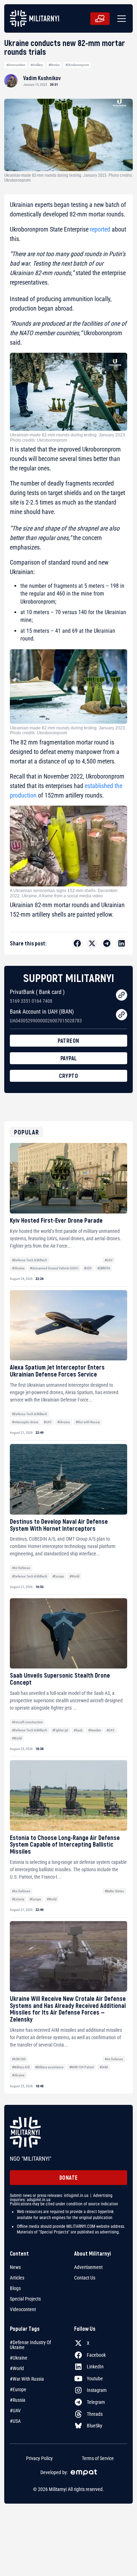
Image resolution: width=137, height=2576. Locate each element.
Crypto (68, 1076)
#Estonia (18, 1899)
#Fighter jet (60, 1730)
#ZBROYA (104, 1268)
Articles (17, 2278)
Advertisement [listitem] (88, 2267)
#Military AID (21, 2067)
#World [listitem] (17, 2368)
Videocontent (23, 2309)
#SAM (104, 2067)
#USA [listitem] (15, 2421)
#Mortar (54, 65)
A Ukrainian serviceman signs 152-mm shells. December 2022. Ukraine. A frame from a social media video (64, 893)
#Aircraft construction (27, 1722)
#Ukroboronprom (77, 65)
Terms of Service (98, 2458)
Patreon (68, 1040)
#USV (88, 1268)
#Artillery (37, 65)
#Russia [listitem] (18, 2400)
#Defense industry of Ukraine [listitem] (30, 2345)
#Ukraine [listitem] (19, 2358)
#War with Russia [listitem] (27, 2379)
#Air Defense (21, 1568)
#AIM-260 (19, 2059)
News (15, 2267)
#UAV (109, 1260)
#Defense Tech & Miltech (30, 1260)
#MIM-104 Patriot (81, 2067)
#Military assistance (49, 2067)
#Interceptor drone (25, 1422)
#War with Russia (88, 1422)
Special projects (25, 2299)
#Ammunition (16, 65)
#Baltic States (114, 1891)
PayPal (69, 1058)
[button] (120, 19)
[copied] (122, 995)
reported (100, 229)
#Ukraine (18, 1268)
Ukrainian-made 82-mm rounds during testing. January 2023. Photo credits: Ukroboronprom (68, 437)
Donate (69, 2177)
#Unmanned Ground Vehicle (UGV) (54, 1268)
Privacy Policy (39, 2458)
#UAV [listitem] (15, 2411)
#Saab (78, 1730)
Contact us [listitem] (85, 2278)
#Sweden (95, 1730)
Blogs (15, 2288)
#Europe (58, 1576)
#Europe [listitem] (18, 2389)
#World (74, 1576)
